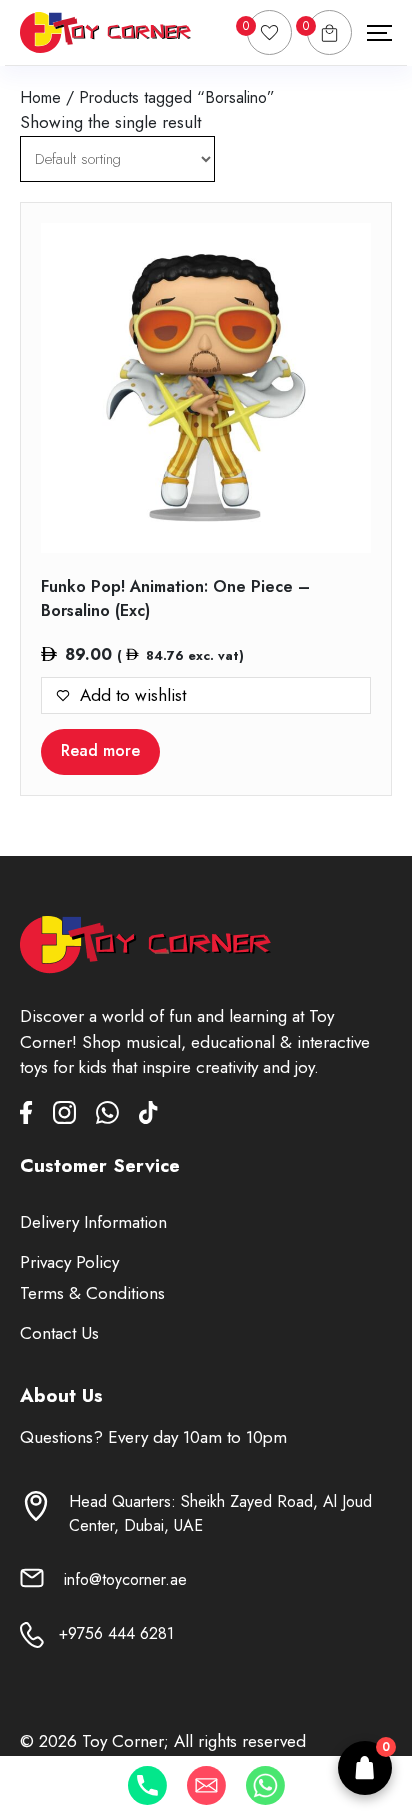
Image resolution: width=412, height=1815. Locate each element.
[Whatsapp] (265, 1785)
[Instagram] (74, 1116)
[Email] (206, 1785)
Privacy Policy (69, 1262)
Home (40, 97)
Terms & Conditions (92, 1293)
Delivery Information (93, 1222)
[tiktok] (148, 1116)
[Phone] (147, 1785)
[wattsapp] (117, 1116)
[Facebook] (36, 1116)
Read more (100, 750)
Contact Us (59, 1333)
